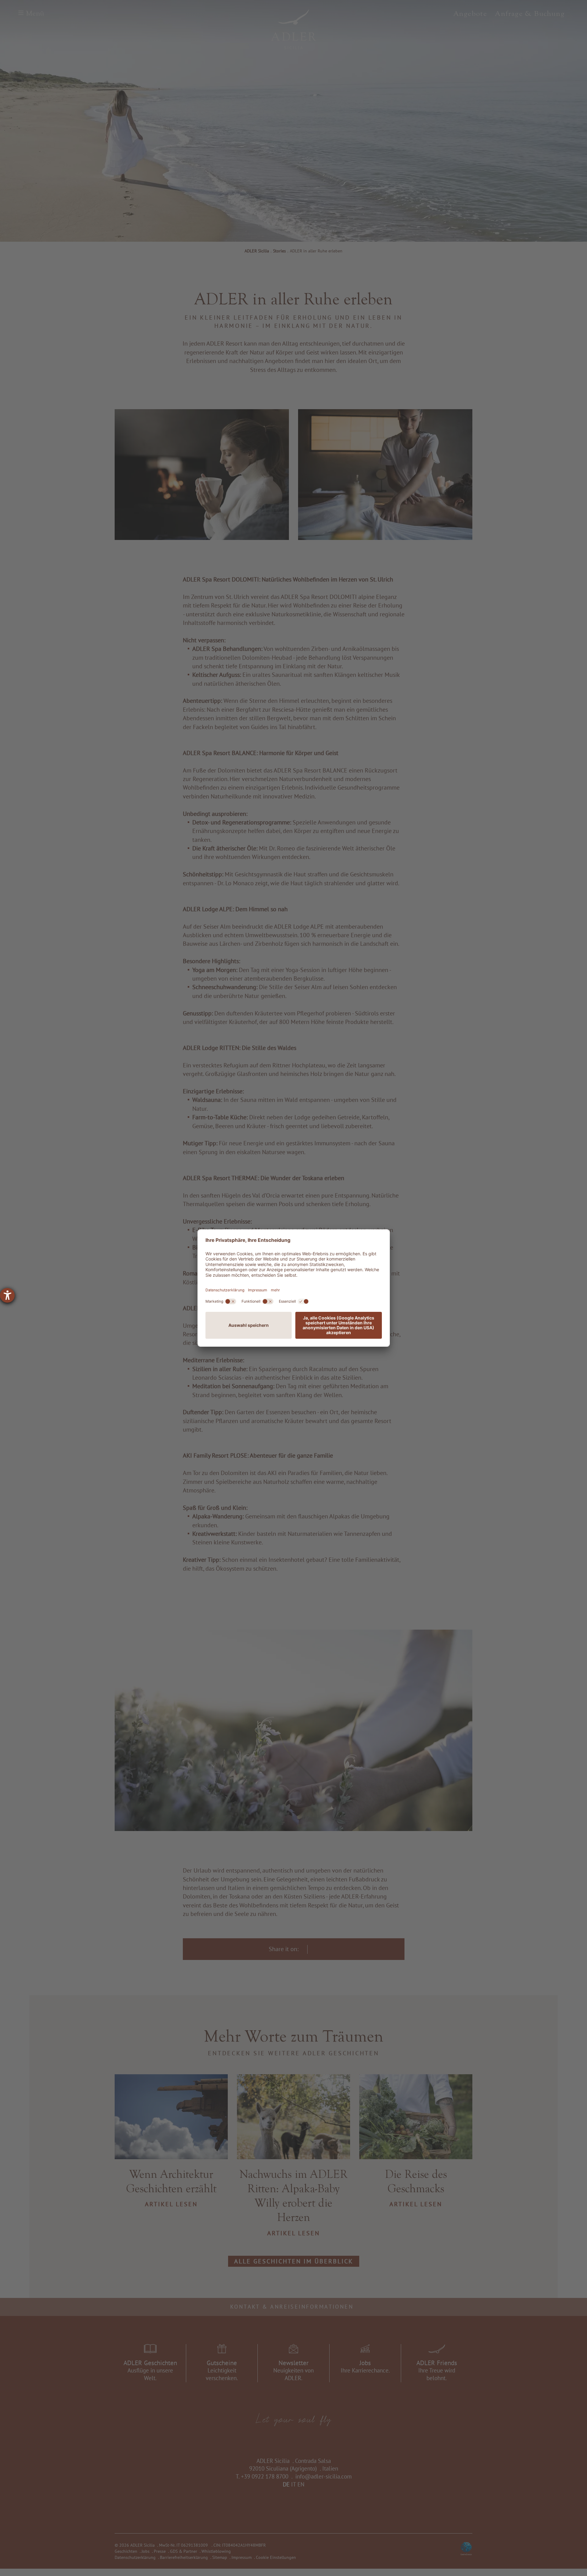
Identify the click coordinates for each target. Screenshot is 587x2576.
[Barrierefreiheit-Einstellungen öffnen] (7, 1295)
